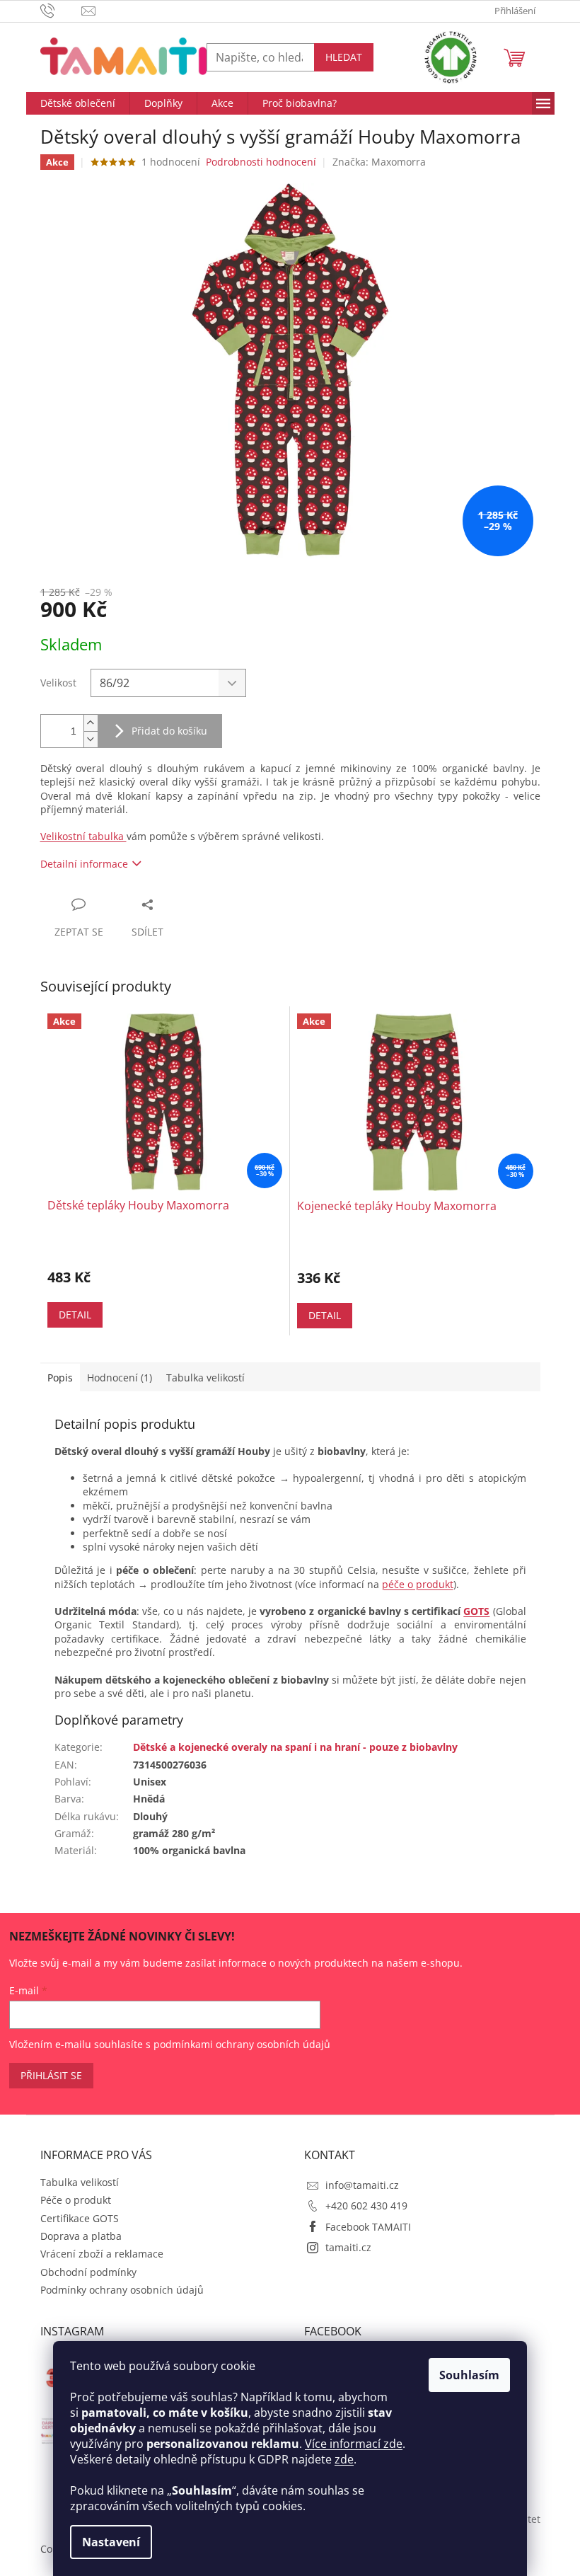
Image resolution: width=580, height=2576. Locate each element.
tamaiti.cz (348, 2247)
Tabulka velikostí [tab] (205, 1378)
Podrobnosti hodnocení (261, 162)
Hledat (344, 57)
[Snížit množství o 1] (91, 739)
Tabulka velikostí (80, 2182)
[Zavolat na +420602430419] (61, 10)
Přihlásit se (51, 2075)
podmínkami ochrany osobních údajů (242, 2044)
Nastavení (111, 2542)
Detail (75, 1315)
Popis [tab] (60, 1378)
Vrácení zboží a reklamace (102, 2254)
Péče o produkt (76, 2200)
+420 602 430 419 (366, 2206)
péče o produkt (418, 1584)
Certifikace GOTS (80, 2218)
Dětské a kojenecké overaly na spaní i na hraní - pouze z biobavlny (295, 1747)
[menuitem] (78, 103)
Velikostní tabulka (83, 836)
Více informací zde (354, 2444)
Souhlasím (469, 2375)
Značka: (379, 162)
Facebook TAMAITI (368, 2227)
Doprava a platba (81, 2236)
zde (344, 2459)
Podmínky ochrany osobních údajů (122, 2290)
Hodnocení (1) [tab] (120, 1378)
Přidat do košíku (169, 731)
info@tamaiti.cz (362, 2185)
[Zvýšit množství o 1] (91, 723)
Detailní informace (84, 864)
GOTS (476, 1611)
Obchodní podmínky (88, 2272)
